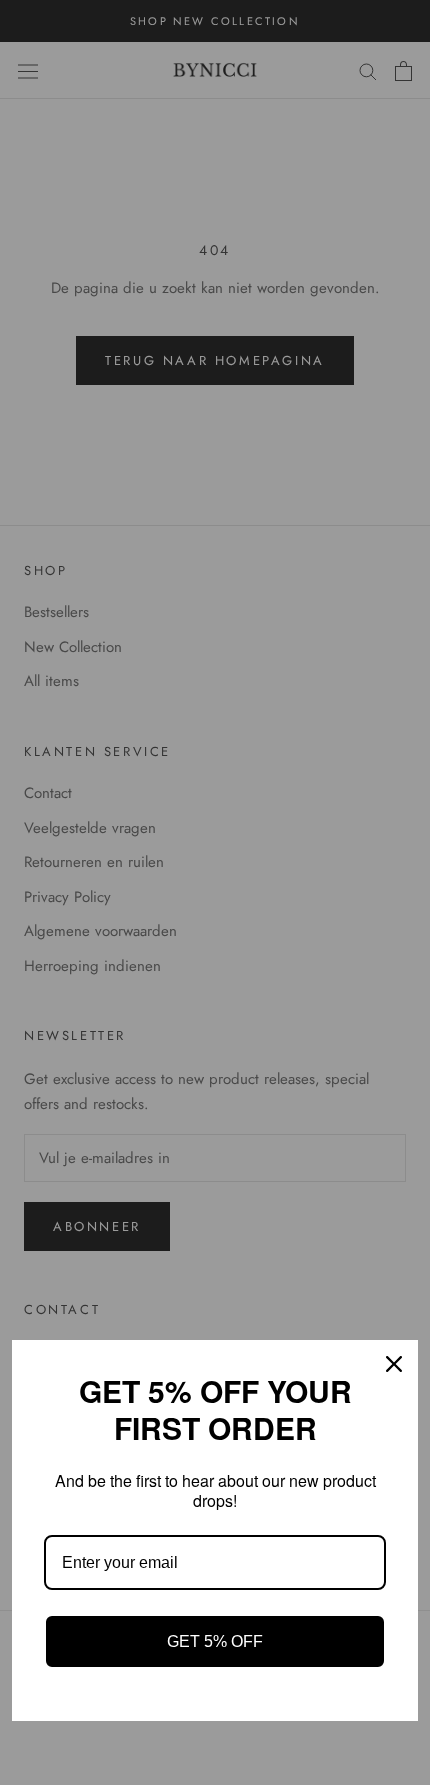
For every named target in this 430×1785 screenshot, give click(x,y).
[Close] (394, 1364)
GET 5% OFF (215, 1641)
